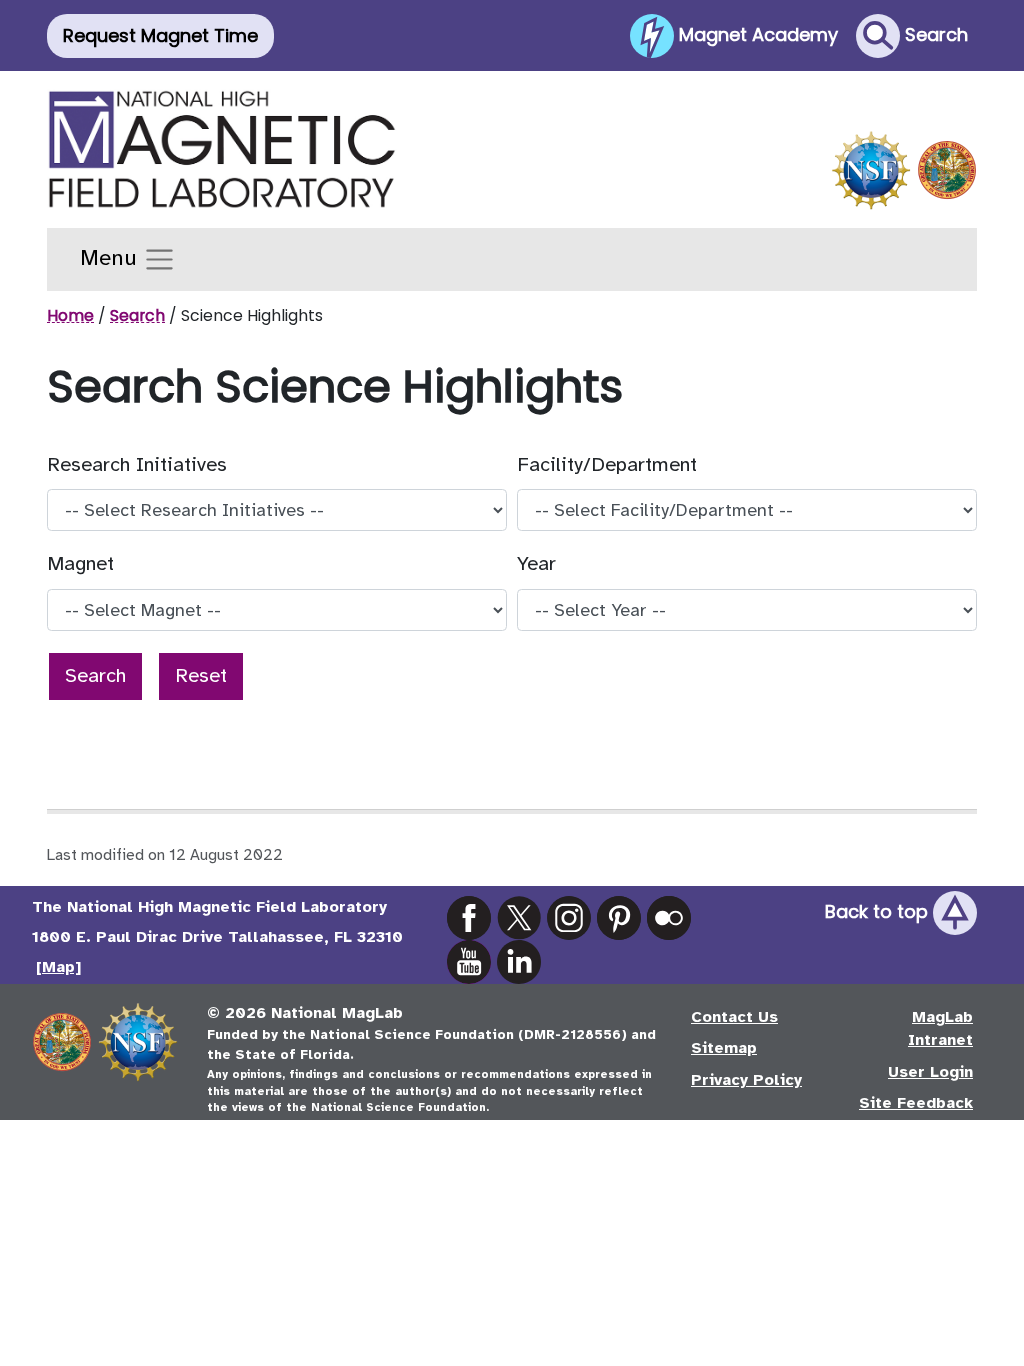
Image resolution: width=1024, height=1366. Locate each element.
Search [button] (934, 33)
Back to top (879, 911)
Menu (111, 258)
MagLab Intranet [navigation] (940, 1029)
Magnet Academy (756, 33)
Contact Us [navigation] (734, 1017)
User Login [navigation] (930, 1072)
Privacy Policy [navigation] (746, 1080)
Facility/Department (607, 464)
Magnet (80, 563)
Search (137, 315)
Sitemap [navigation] (724, 1048)
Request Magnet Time (160, 35)
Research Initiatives (137, 464)
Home (70, 315)
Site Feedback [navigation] (916, 1103)
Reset (201, 675)
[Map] (58, 967)
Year (536, 563)
